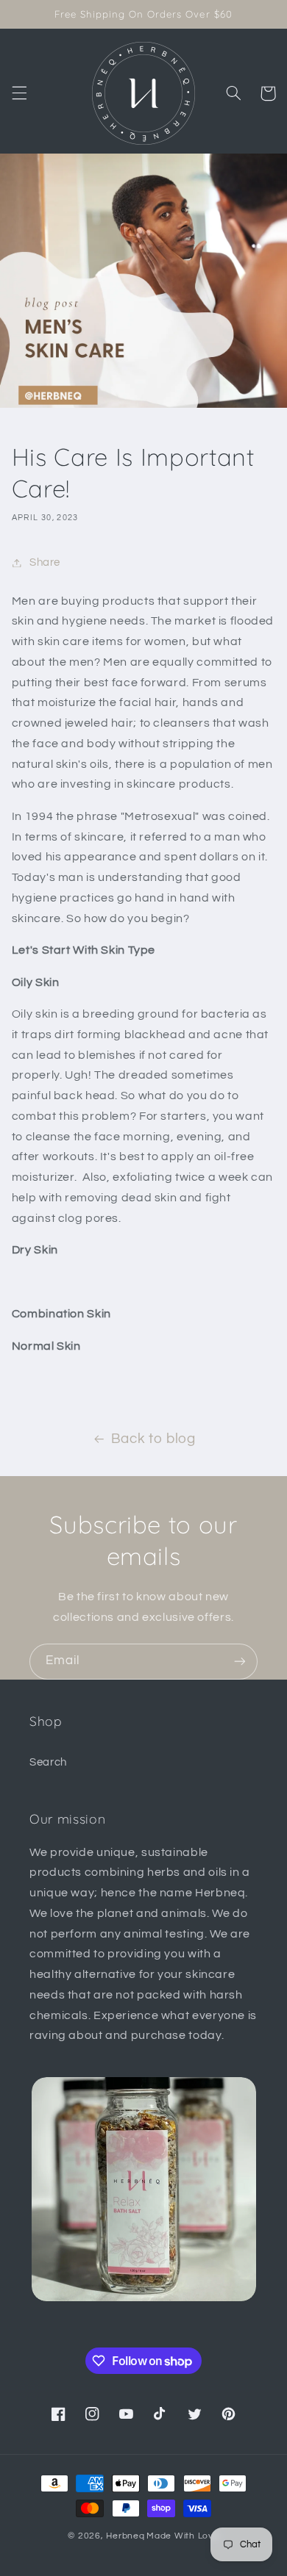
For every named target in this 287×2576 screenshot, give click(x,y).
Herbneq (125, 2536)
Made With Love (183, 2536)
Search (48, 1762)
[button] (19, 93)
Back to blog (153, 1439)
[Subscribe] (240, 1662)
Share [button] (45, 562)
